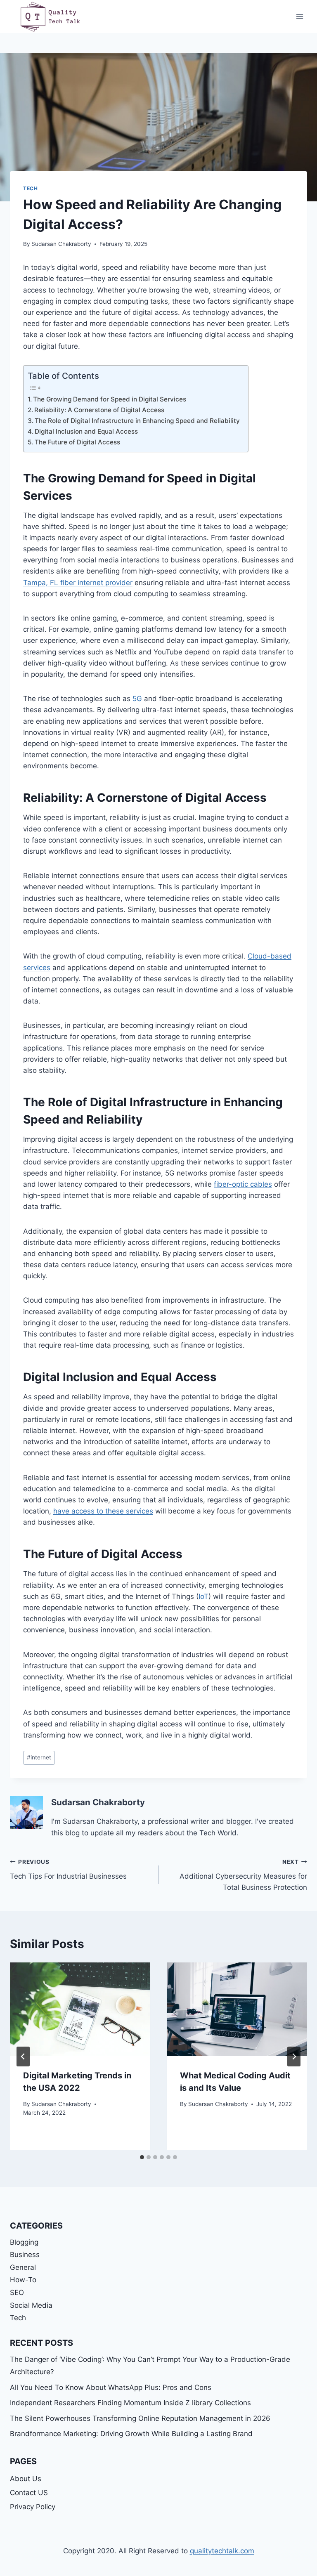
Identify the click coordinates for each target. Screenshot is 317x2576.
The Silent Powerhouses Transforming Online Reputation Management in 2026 (140, 2418)
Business (25, 2255)
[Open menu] (299, 16)
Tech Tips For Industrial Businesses (69, 1869)
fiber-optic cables (243, 1184)
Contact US (29, 2493)
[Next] (294, 2057)
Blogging (24, 2242)
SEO (17, 2293)
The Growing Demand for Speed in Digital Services (110, 399)
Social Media (31, 2305)
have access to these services (103, 1511)
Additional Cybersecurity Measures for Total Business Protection (243, 1875)
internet (39, 1757)
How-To (23, 2280)
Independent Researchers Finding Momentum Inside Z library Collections (130, 2403)
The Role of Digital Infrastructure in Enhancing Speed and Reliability (137, 421)
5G (137, 699)
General (23, 2267)
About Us (26, 2479)
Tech (30, 188)
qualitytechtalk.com (222, 2551)
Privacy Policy (33, 2507)
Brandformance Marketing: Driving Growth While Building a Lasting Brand (131, 2434)
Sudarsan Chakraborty (61, 244)
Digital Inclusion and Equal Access (86, 431)
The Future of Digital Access (77, 442)
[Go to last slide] (23, 2057)
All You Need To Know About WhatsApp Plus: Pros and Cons (111, 2387)
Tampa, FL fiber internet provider (78, 583)
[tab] (142, 2157)
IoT (203, 1596)
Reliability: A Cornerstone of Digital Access (99, 410)
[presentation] (80, 2009)
